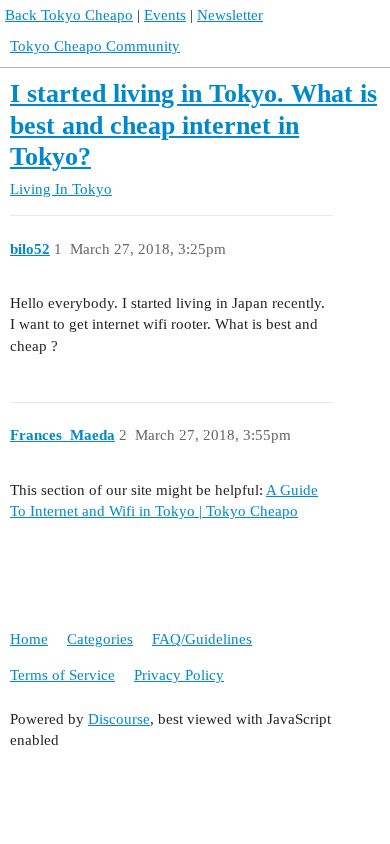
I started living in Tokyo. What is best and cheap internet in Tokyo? (193, 125)
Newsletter (230, 15)
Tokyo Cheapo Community (95, 46)
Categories (100, 639)
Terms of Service (62, 675)
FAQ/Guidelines (202, 639)
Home (29, 639)
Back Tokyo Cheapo (69, 15)
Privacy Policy (179, 675)
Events (165, 15)
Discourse (119, 719)
